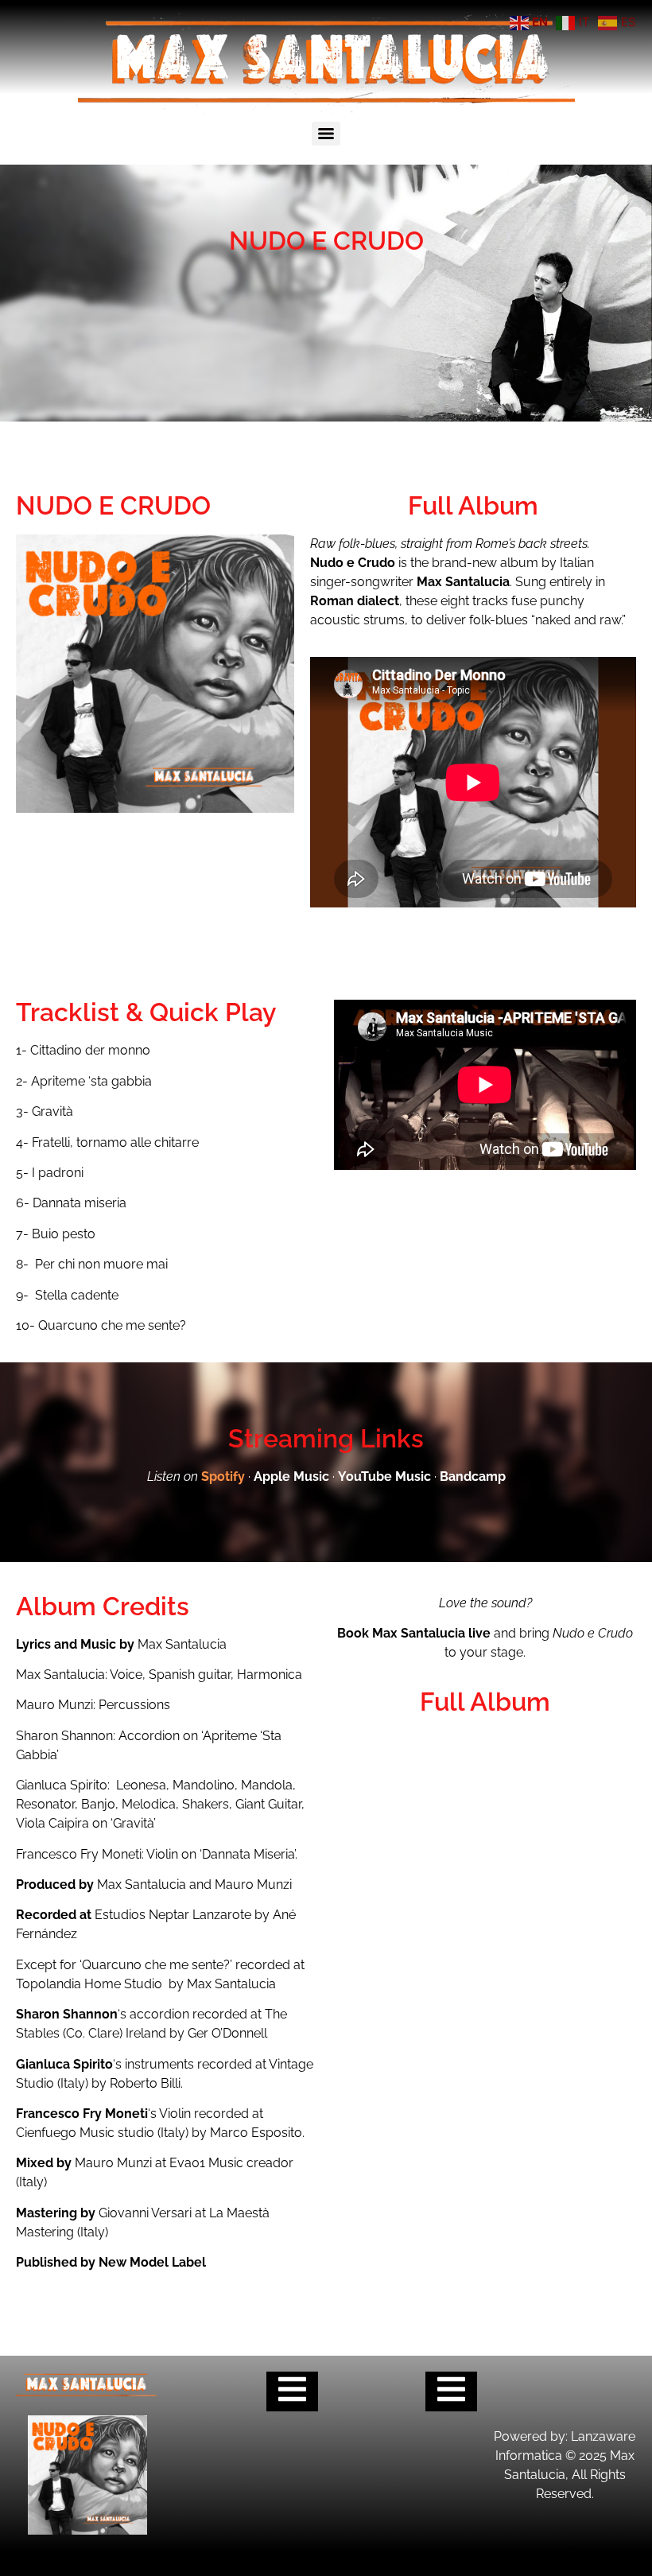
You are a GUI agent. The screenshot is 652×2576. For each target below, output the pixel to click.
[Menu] (326, 134)
